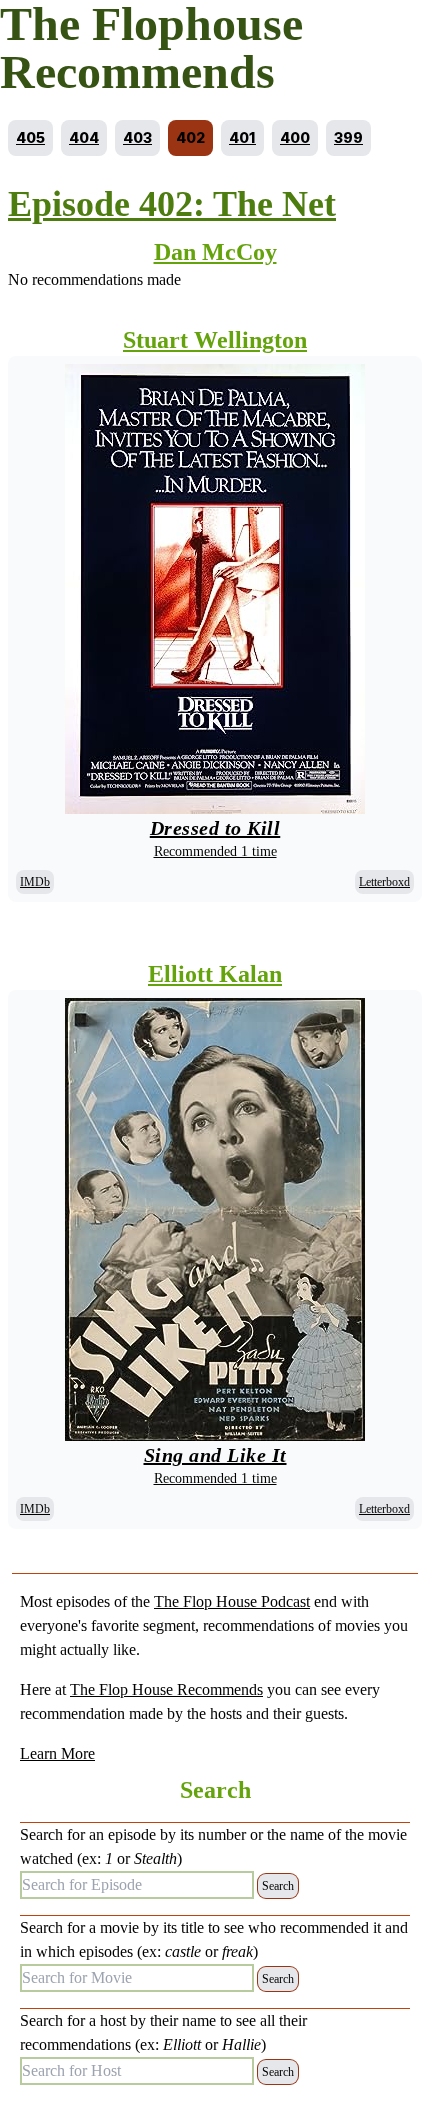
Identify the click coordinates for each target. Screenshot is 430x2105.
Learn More (57, 1753)
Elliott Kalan (215, 974)
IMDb (35, 882)
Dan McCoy (215, 252)
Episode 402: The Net (172, 204)
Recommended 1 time (215, 851)
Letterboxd (384, 882)
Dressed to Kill (215, 828)
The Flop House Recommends (166, 1689)
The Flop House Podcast (232, 1601)
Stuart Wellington (215, 340)
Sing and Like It (215, 1455)
